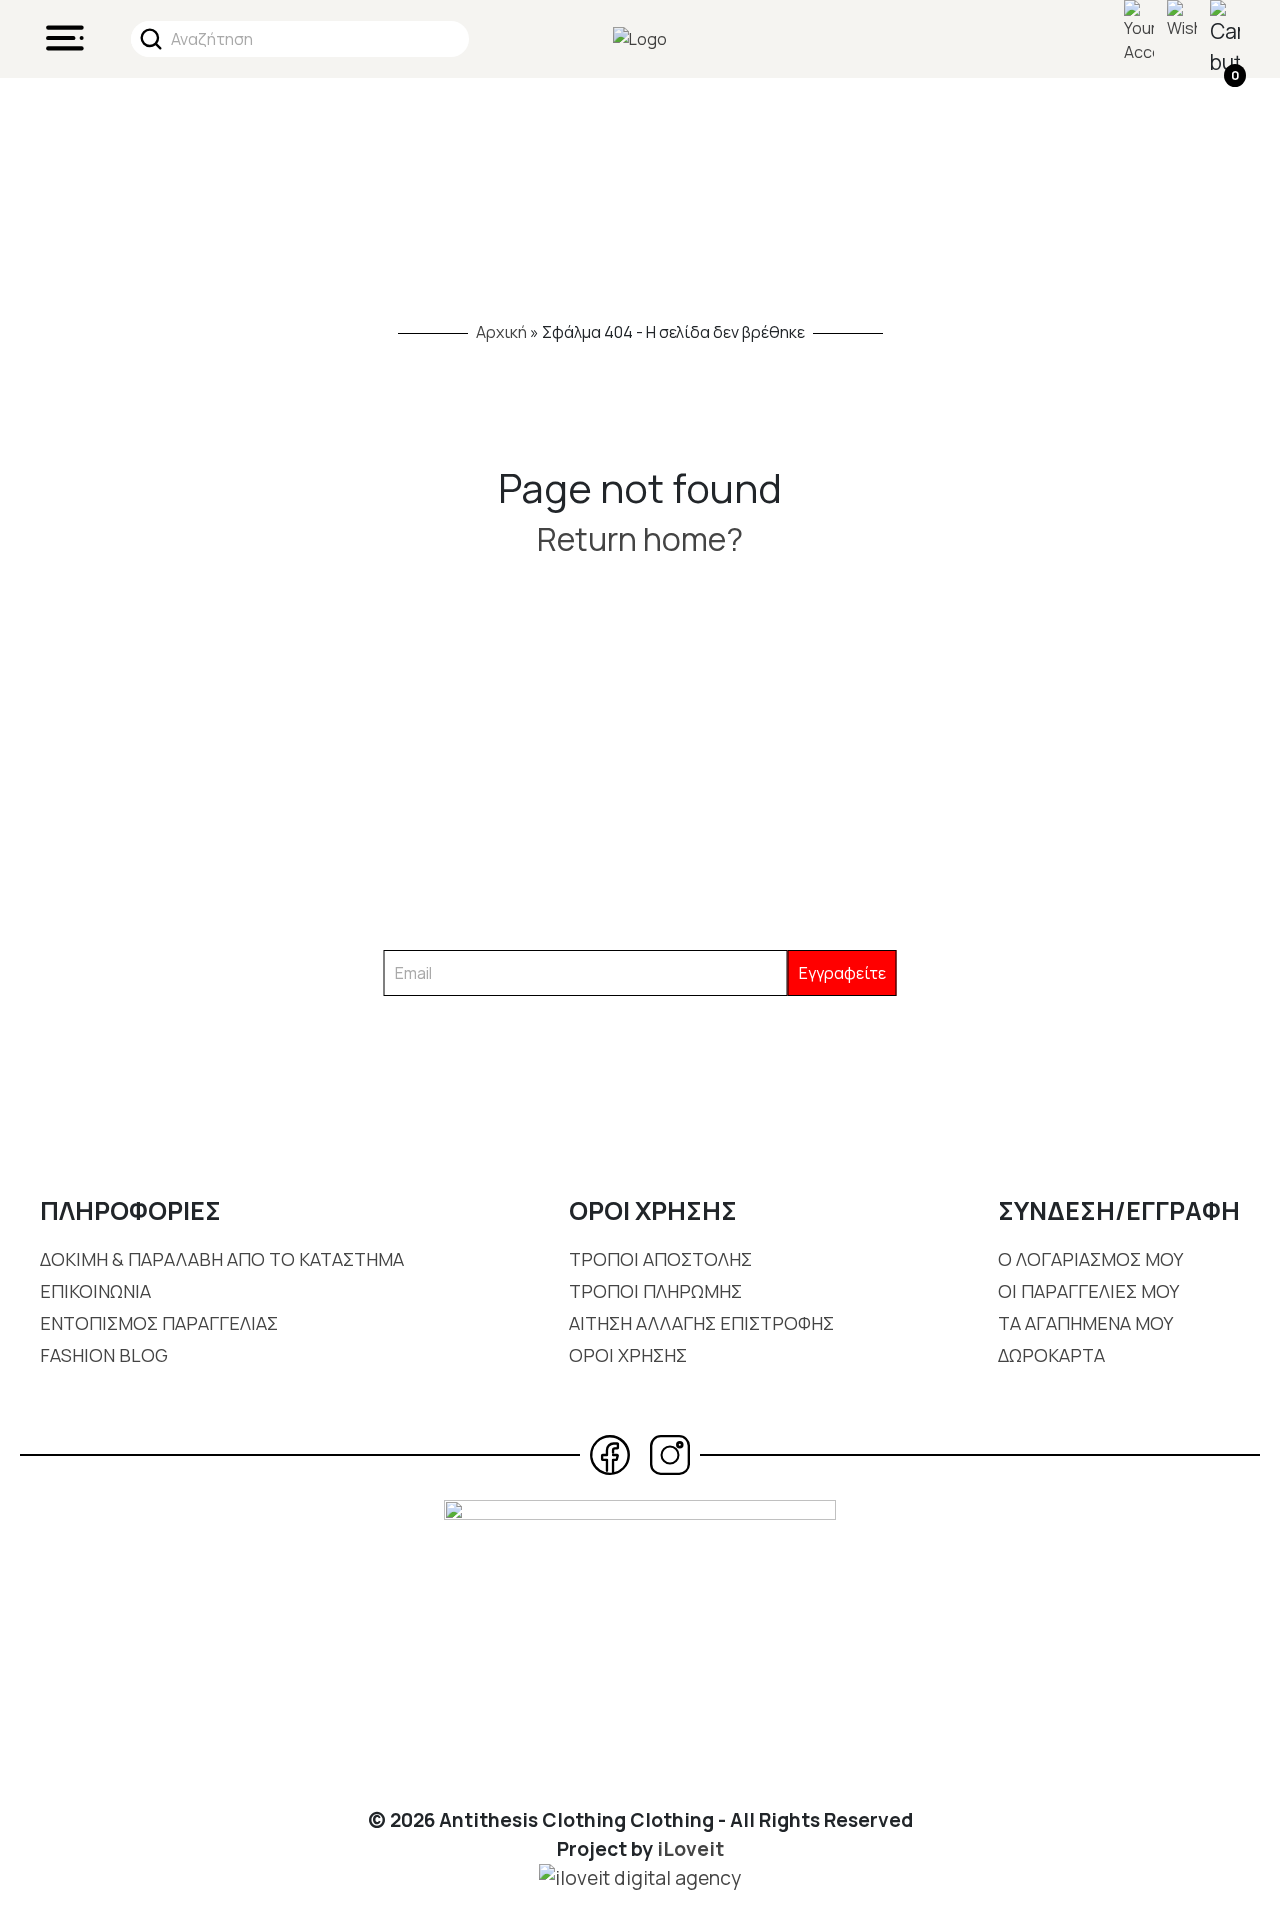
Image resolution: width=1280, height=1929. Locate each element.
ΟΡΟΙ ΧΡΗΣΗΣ (628, 1355)
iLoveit (690, 1849)
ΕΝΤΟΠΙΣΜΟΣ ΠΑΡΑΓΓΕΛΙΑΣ (159, 1323)
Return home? (640, 539)
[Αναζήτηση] (151, 39)
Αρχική (501, 332)
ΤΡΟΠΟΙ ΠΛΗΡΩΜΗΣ (655, 1291)
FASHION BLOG (104, 1355)
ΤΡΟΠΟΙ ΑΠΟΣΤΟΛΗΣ (660, 1259)
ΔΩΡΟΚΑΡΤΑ (1051, 1355)
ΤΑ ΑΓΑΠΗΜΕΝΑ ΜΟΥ (1085, 1323)
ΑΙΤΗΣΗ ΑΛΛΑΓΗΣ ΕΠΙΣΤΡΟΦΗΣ (701, 1323)
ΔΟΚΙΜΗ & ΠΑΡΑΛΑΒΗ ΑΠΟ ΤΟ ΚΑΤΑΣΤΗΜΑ (222, 1259)
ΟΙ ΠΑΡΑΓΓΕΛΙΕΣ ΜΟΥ (1088, 1291)
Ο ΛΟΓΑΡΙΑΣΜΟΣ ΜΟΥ (1090, 1259)
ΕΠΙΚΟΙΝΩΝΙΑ (95, 1291)
